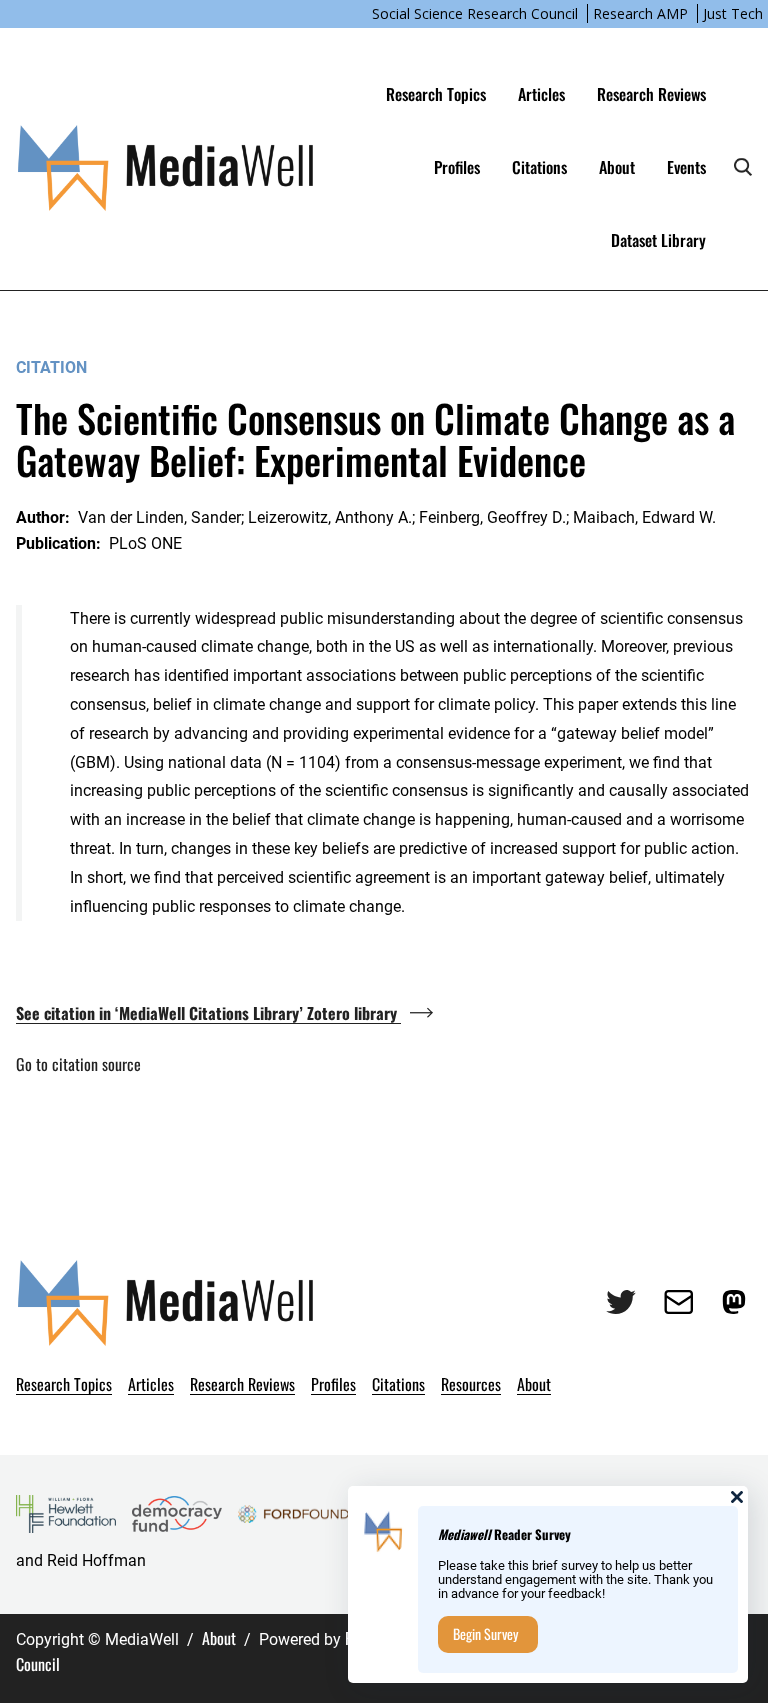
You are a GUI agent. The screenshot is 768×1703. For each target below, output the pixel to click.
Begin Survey (485, 1633)
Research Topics (436, 94)
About (219, 1638)
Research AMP (640, 13)
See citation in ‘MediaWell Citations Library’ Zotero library (208, 1013)
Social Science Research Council (475, 13)
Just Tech (733, 13)
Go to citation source (78, 1064)
